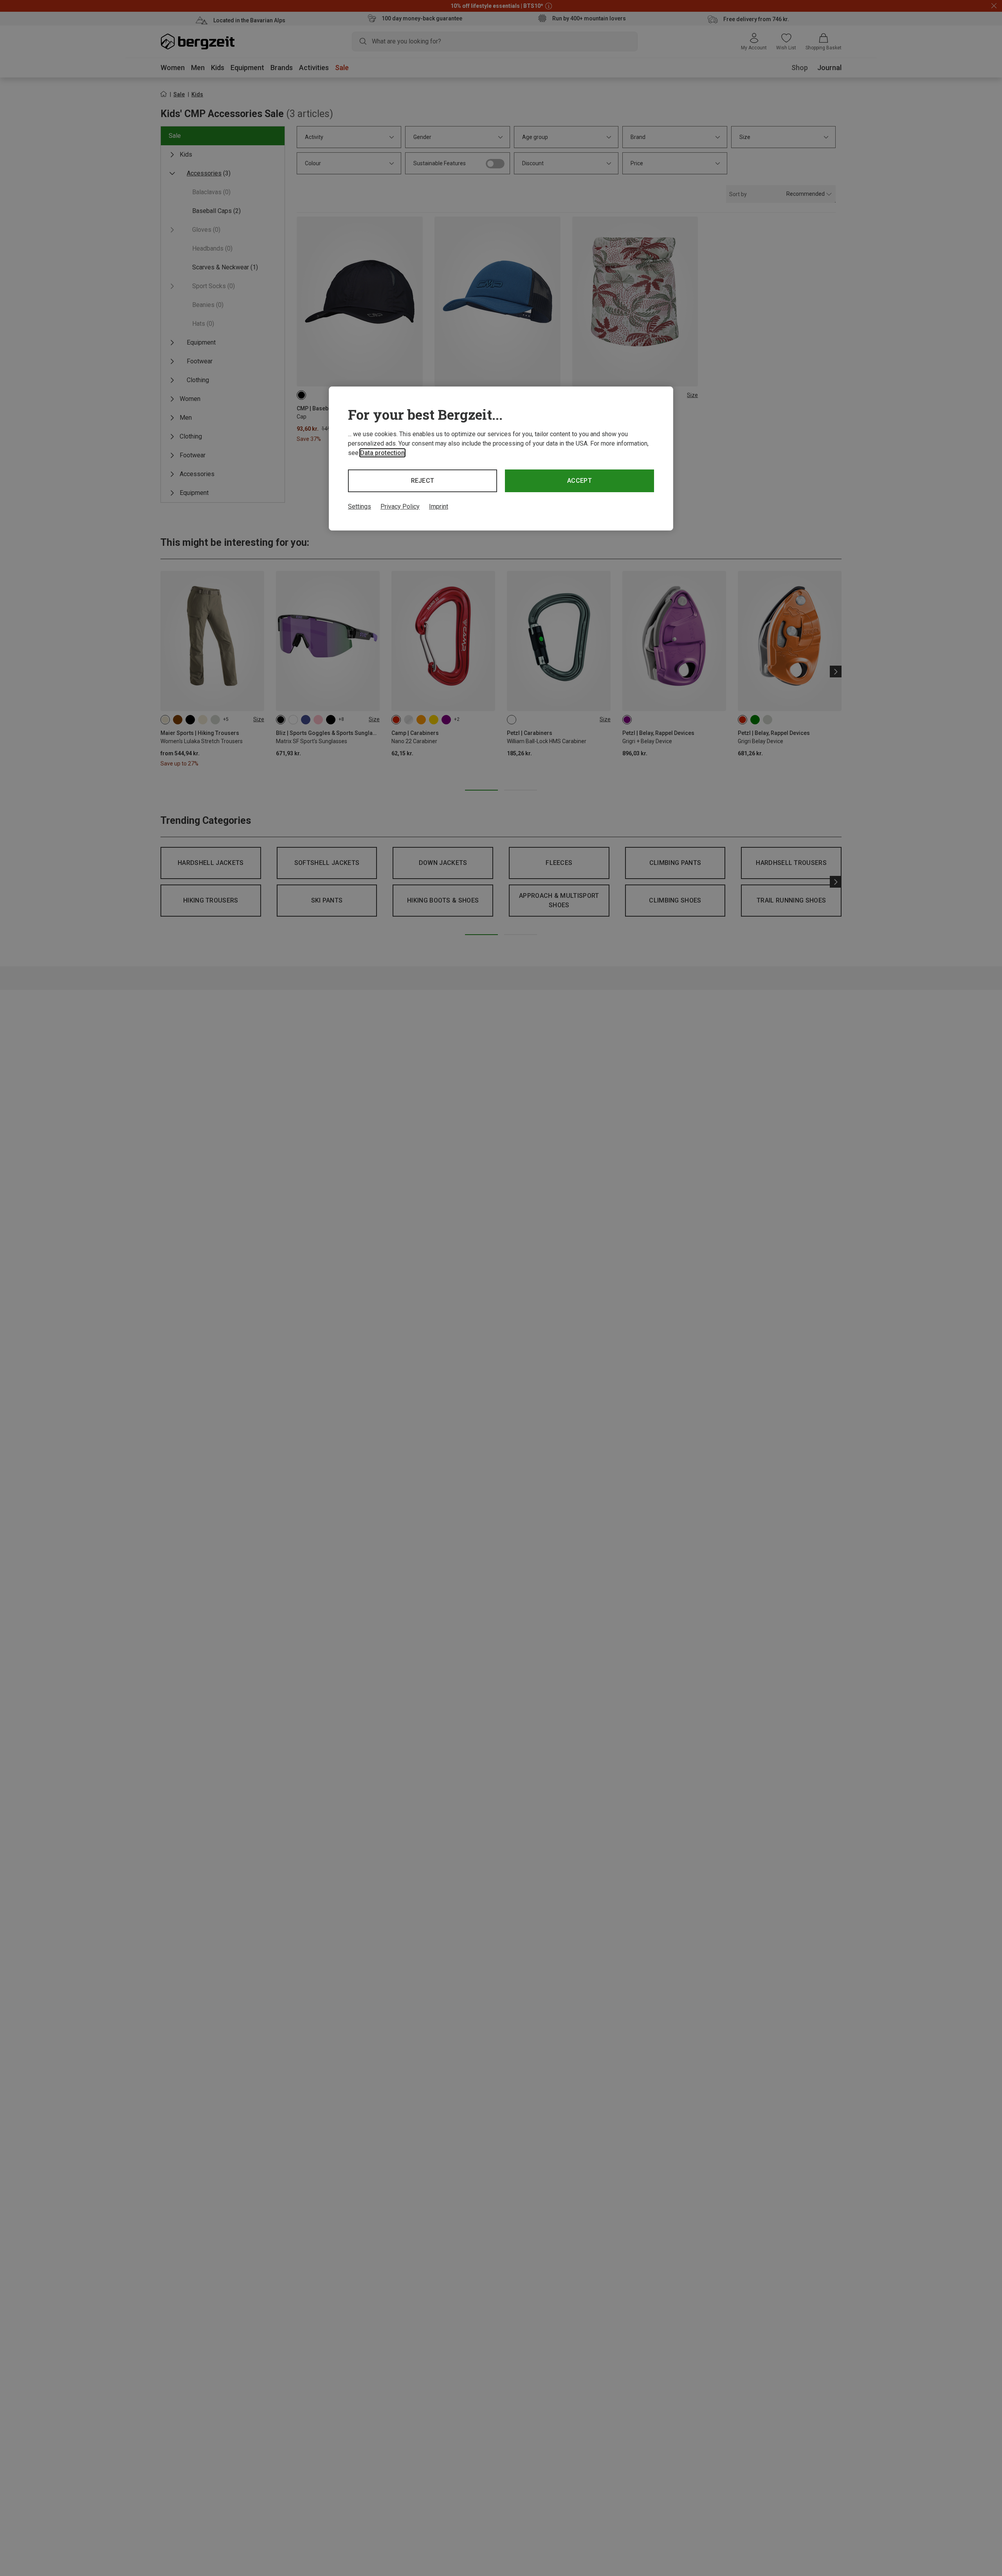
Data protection (382, 453)
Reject (423, 481)
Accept (579, 481)
